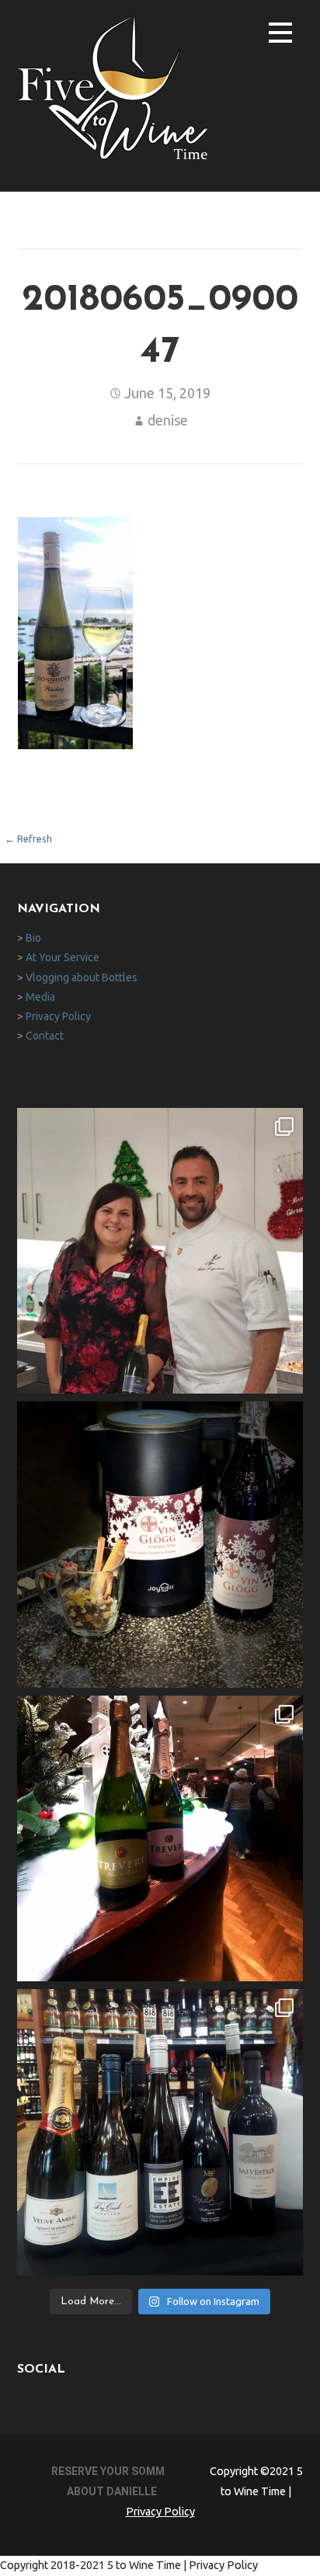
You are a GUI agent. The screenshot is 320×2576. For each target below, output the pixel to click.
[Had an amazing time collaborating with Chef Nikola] (160, 1251)
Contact (45, 1036)
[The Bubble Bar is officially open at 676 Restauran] (160, 1839)
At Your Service (63, 957)
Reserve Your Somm (108, 2471)
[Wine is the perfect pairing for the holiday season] (160, 2132)
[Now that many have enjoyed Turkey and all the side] (160, 1545)
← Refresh (28, 838)
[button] (280, 35)
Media (40, 997)
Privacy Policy (58, 1016)
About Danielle (112, 2491)
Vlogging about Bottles (82, 977)
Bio (33, 938)
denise (168, 420)
